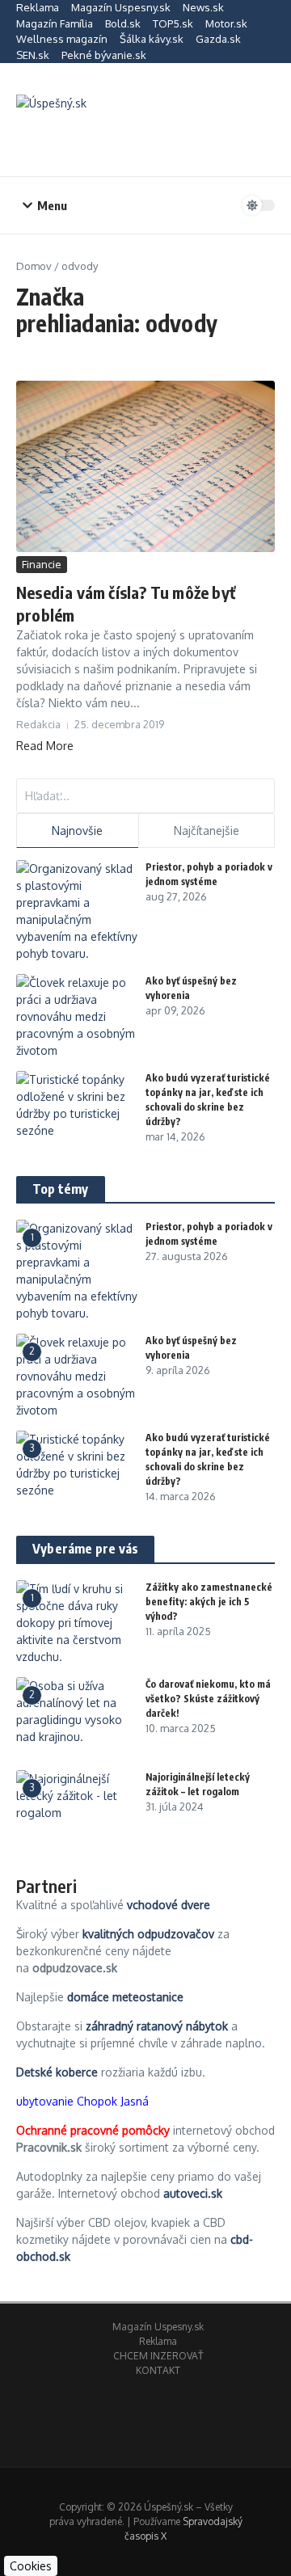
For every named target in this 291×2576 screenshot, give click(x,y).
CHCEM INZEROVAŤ (158, 2356)
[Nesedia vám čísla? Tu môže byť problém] (145, 466)
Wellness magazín (62, 39)
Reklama (38, 7)
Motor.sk (226, 23)
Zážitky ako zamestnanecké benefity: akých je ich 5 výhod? (209, 1602)
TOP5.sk (173, 23)
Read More (45, 746)
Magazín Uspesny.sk (121, 7)
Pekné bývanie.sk (104, 55)
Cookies (31, 2566)
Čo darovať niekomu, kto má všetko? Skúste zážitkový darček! (208, 1699)
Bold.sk (123, 23)
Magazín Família (55, 23)
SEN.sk (33, 55)
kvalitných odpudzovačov (148, 1934)
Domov (34, 266)
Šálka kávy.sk (152, 39)
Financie (42, 564)
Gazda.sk (218, 39)
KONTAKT (158, 2370)
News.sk (203, 7)
